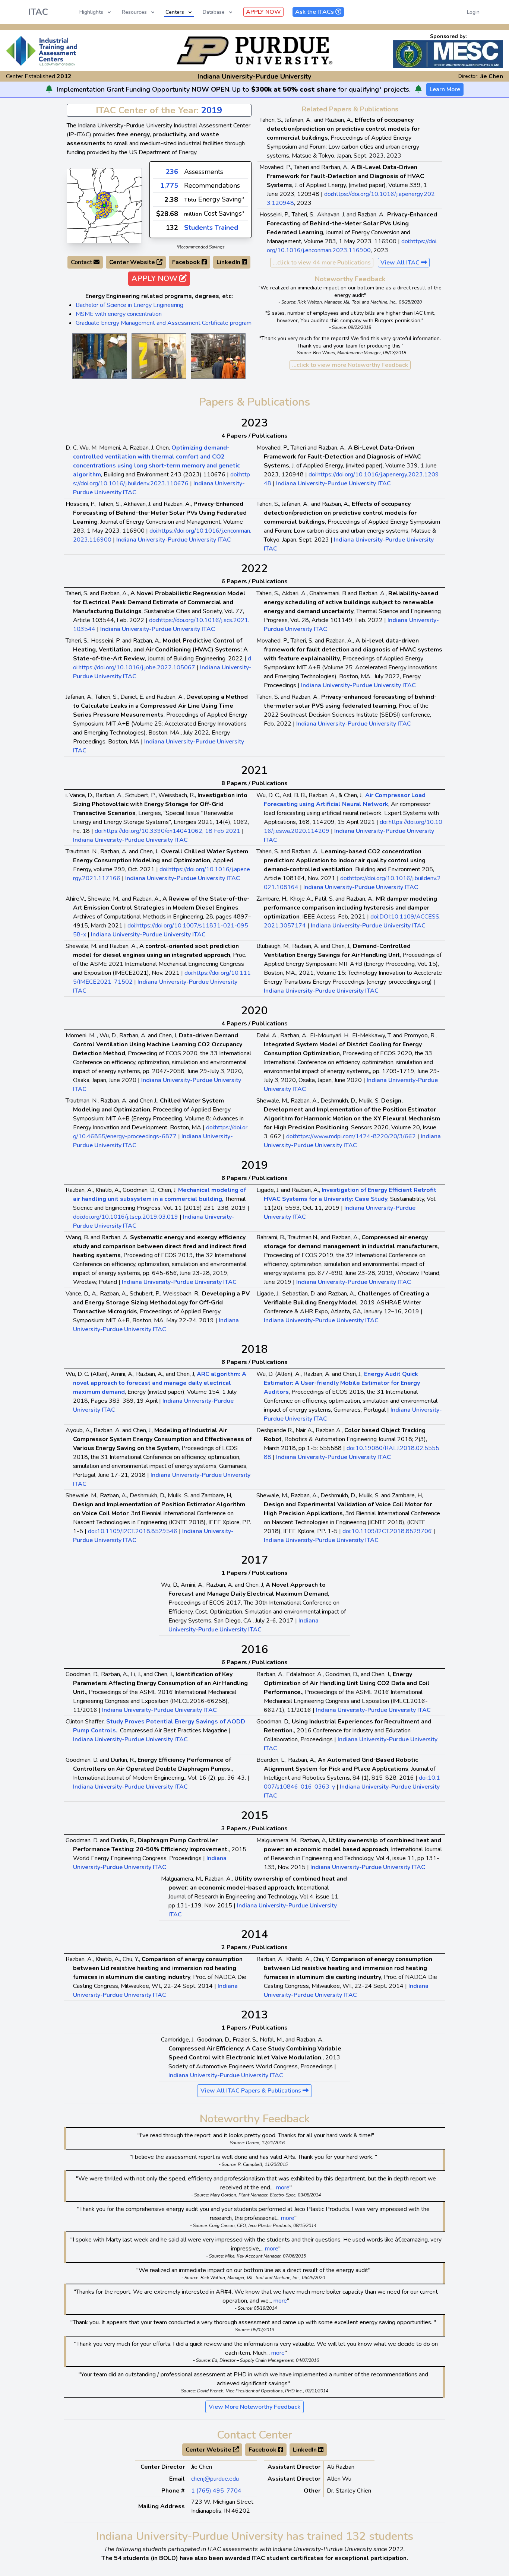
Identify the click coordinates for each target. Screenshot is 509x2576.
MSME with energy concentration (119, 314)
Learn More (445, 89)
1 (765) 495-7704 (216, 2491)
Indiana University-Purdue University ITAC (333, 483)
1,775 (169, 185)
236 (172, 172)
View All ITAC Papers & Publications (252, 2091)
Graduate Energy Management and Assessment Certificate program (164, 323)
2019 (212, 110)
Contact (82, 262)
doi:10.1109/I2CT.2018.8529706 (387, 1531)
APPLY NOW (263, 12)
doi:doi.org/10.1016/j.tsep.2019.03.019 (126, 1217)
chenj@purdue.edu (215, 2479)
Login (473, 12)
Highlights (91, 12)
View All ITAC (401, 263)
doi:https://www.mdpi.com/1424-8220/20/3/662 (351, 1136)
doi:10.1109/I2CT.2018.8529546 (133, 1531)
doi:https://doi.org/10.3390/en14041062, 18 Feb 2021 (167, 831)
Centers (175, 12)
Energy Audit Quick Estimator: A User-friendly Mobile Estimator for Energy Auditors (342, 1383)
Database (214, 12)
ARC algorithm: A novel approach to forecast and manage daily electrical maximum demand (160, 1383)
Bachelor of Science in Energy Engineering (129, 305)
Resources (134, 12)
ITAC (38, 12)
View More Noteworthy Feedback (255, 2407)
